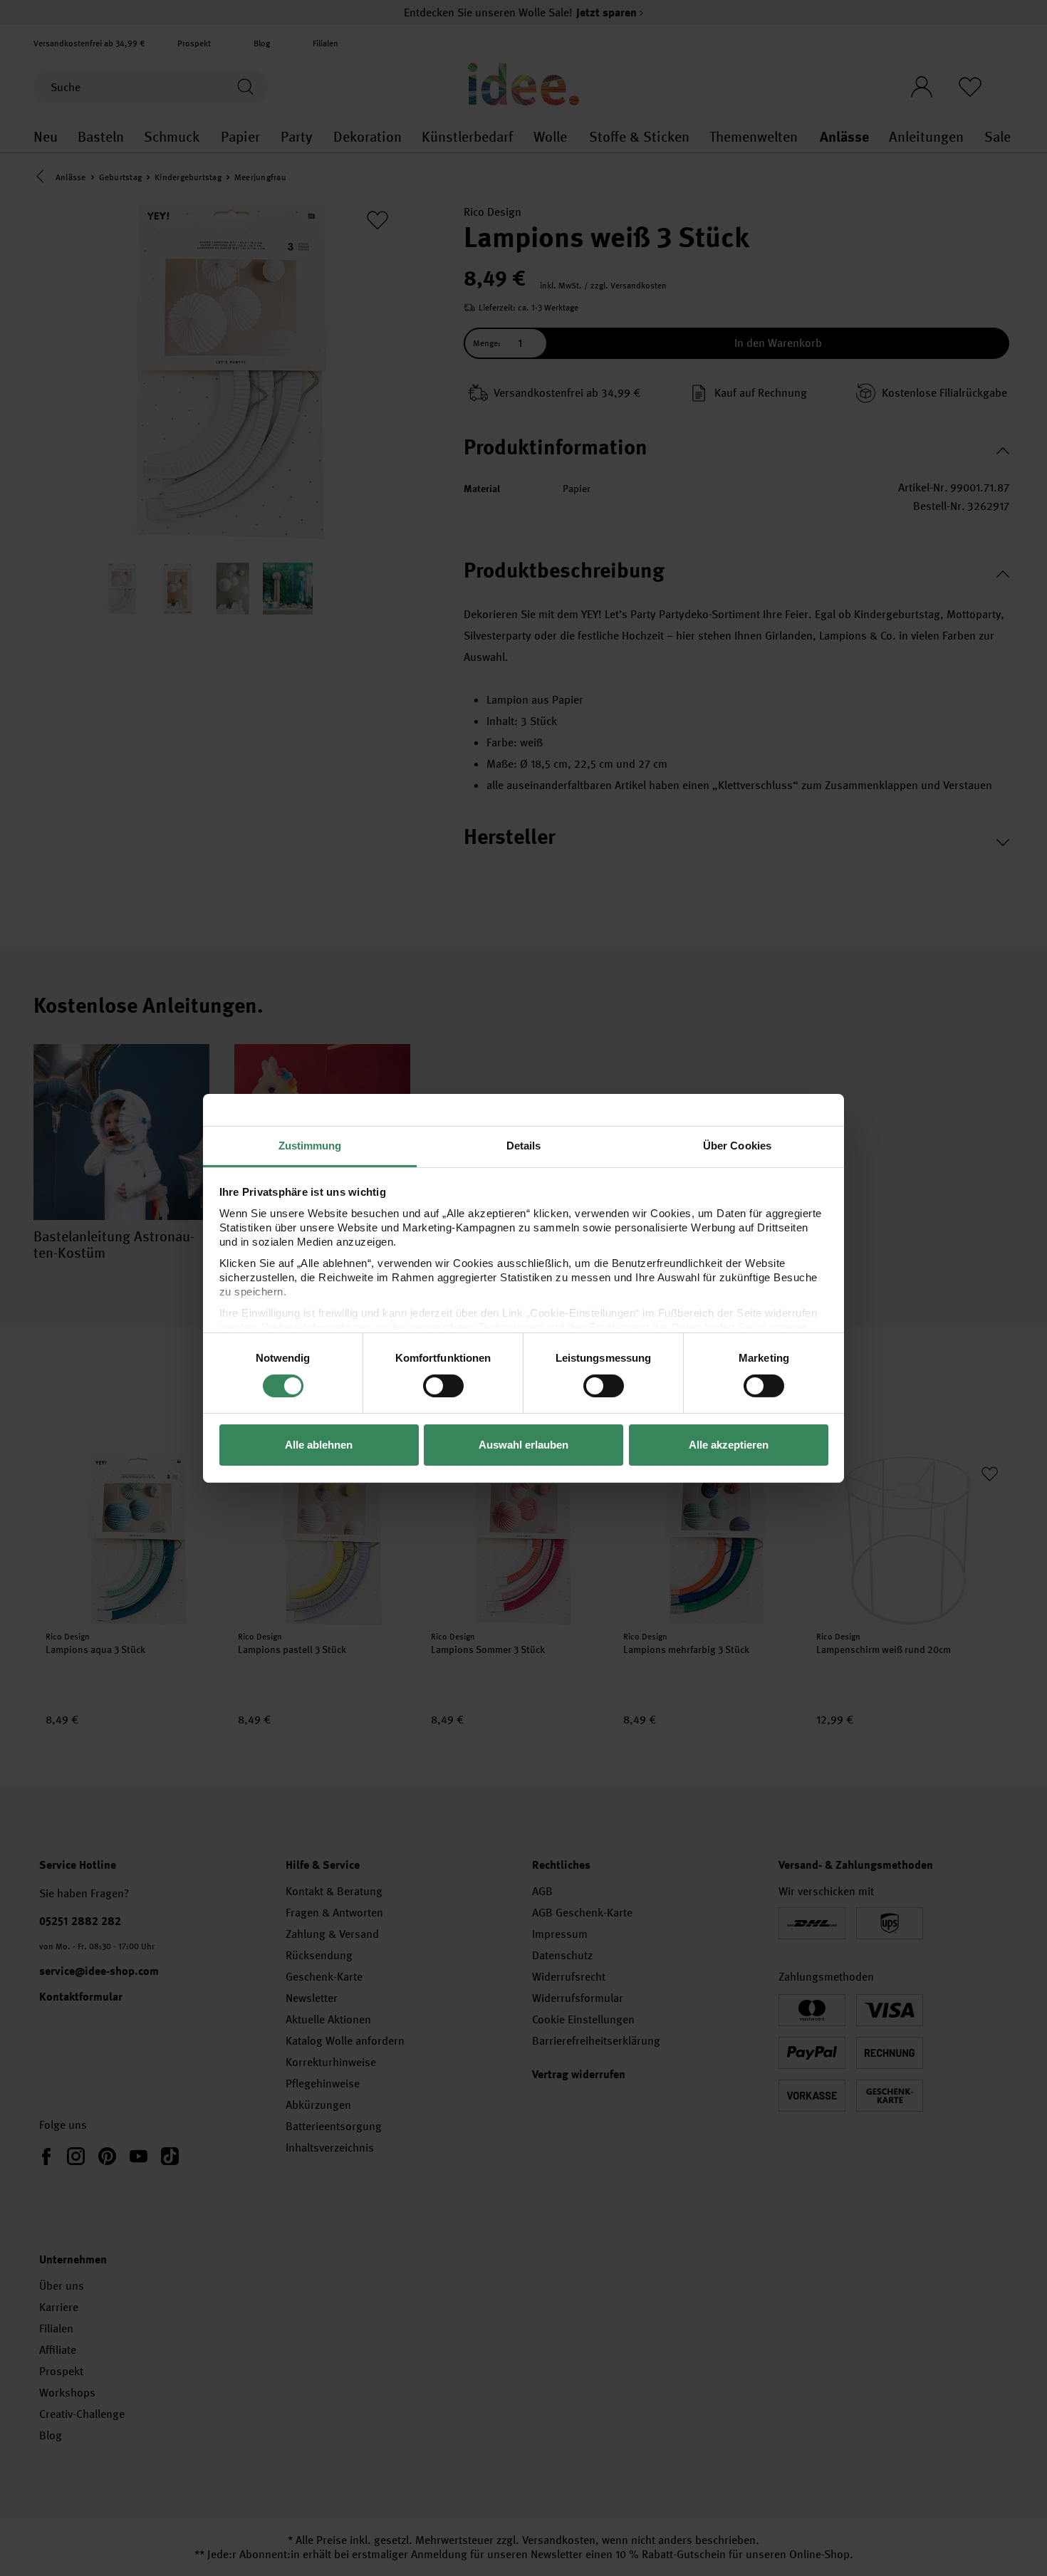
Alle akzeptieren (729, 1445)
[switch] (443, 1386)
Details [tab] (524, 1145)
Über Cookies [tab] (737, 1145)
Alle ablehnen (319, 1445)
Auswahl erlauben (523, 1445)
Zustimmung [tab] (310, 1145)
